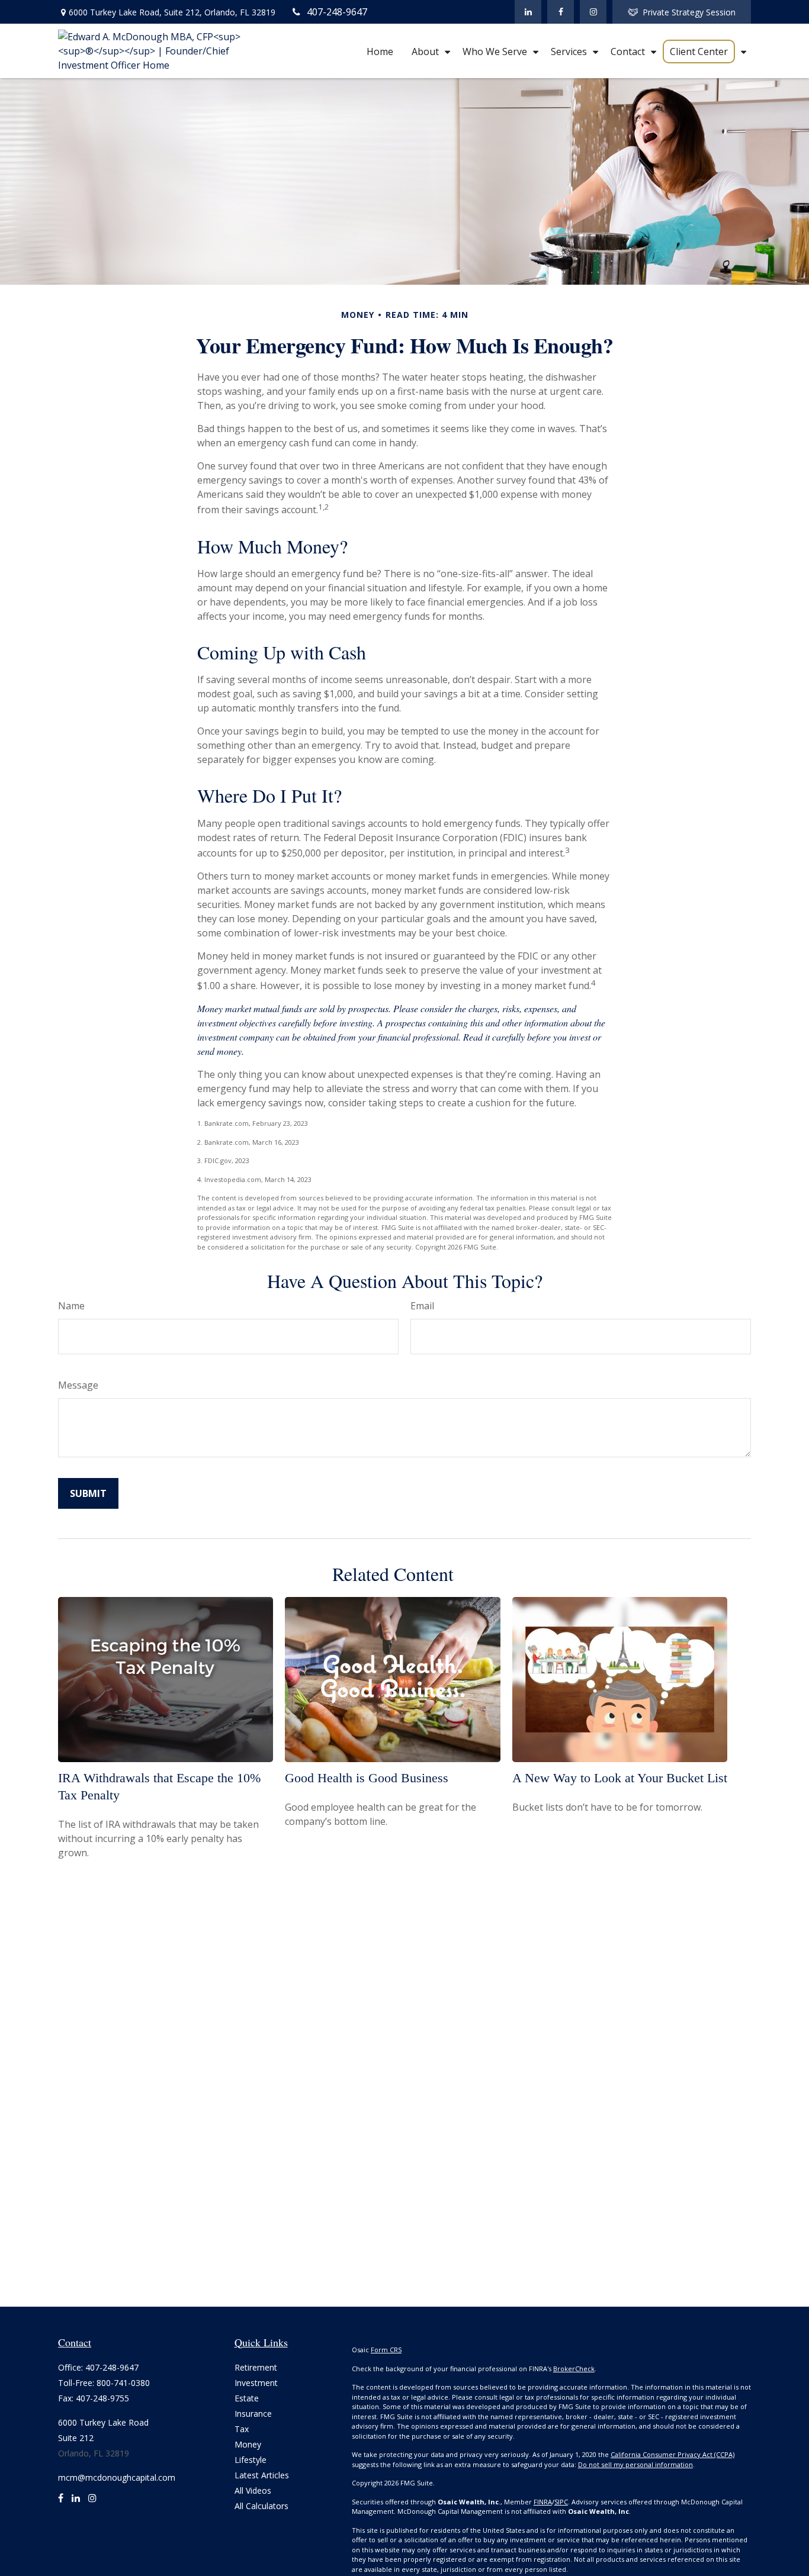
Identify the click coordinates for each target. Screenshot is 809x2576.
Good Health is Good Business (367, 1778)
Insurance (253, 2414)
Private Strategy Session (689, 12)
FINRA (543, 2502)
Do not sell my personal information (635, 2464)
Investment (256, 2383)
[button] (380, 51)
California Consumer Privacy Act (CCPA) (672, 2454)
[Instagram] (92, 2503)
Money (248, 2444)
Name (71, 1306)
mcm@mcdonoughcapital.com (117, 2477)
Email (422, 1306)
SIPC (561, 2502)
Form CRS (386, 2350)
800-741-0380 (123, 2383)
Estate (247, 2398)
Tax (242, 2429)
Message (78, 1385)
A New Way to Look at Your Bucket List (620, 1778)
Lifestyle (251, 2460)
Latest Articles (262, 2475)
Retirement (256, 2367)
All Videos (253, 2490)
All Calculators (261, 2506)
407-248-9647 (337, 12)
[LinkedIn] (528, 12)
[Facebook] (561, 12)
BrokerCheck (574, 2369)
